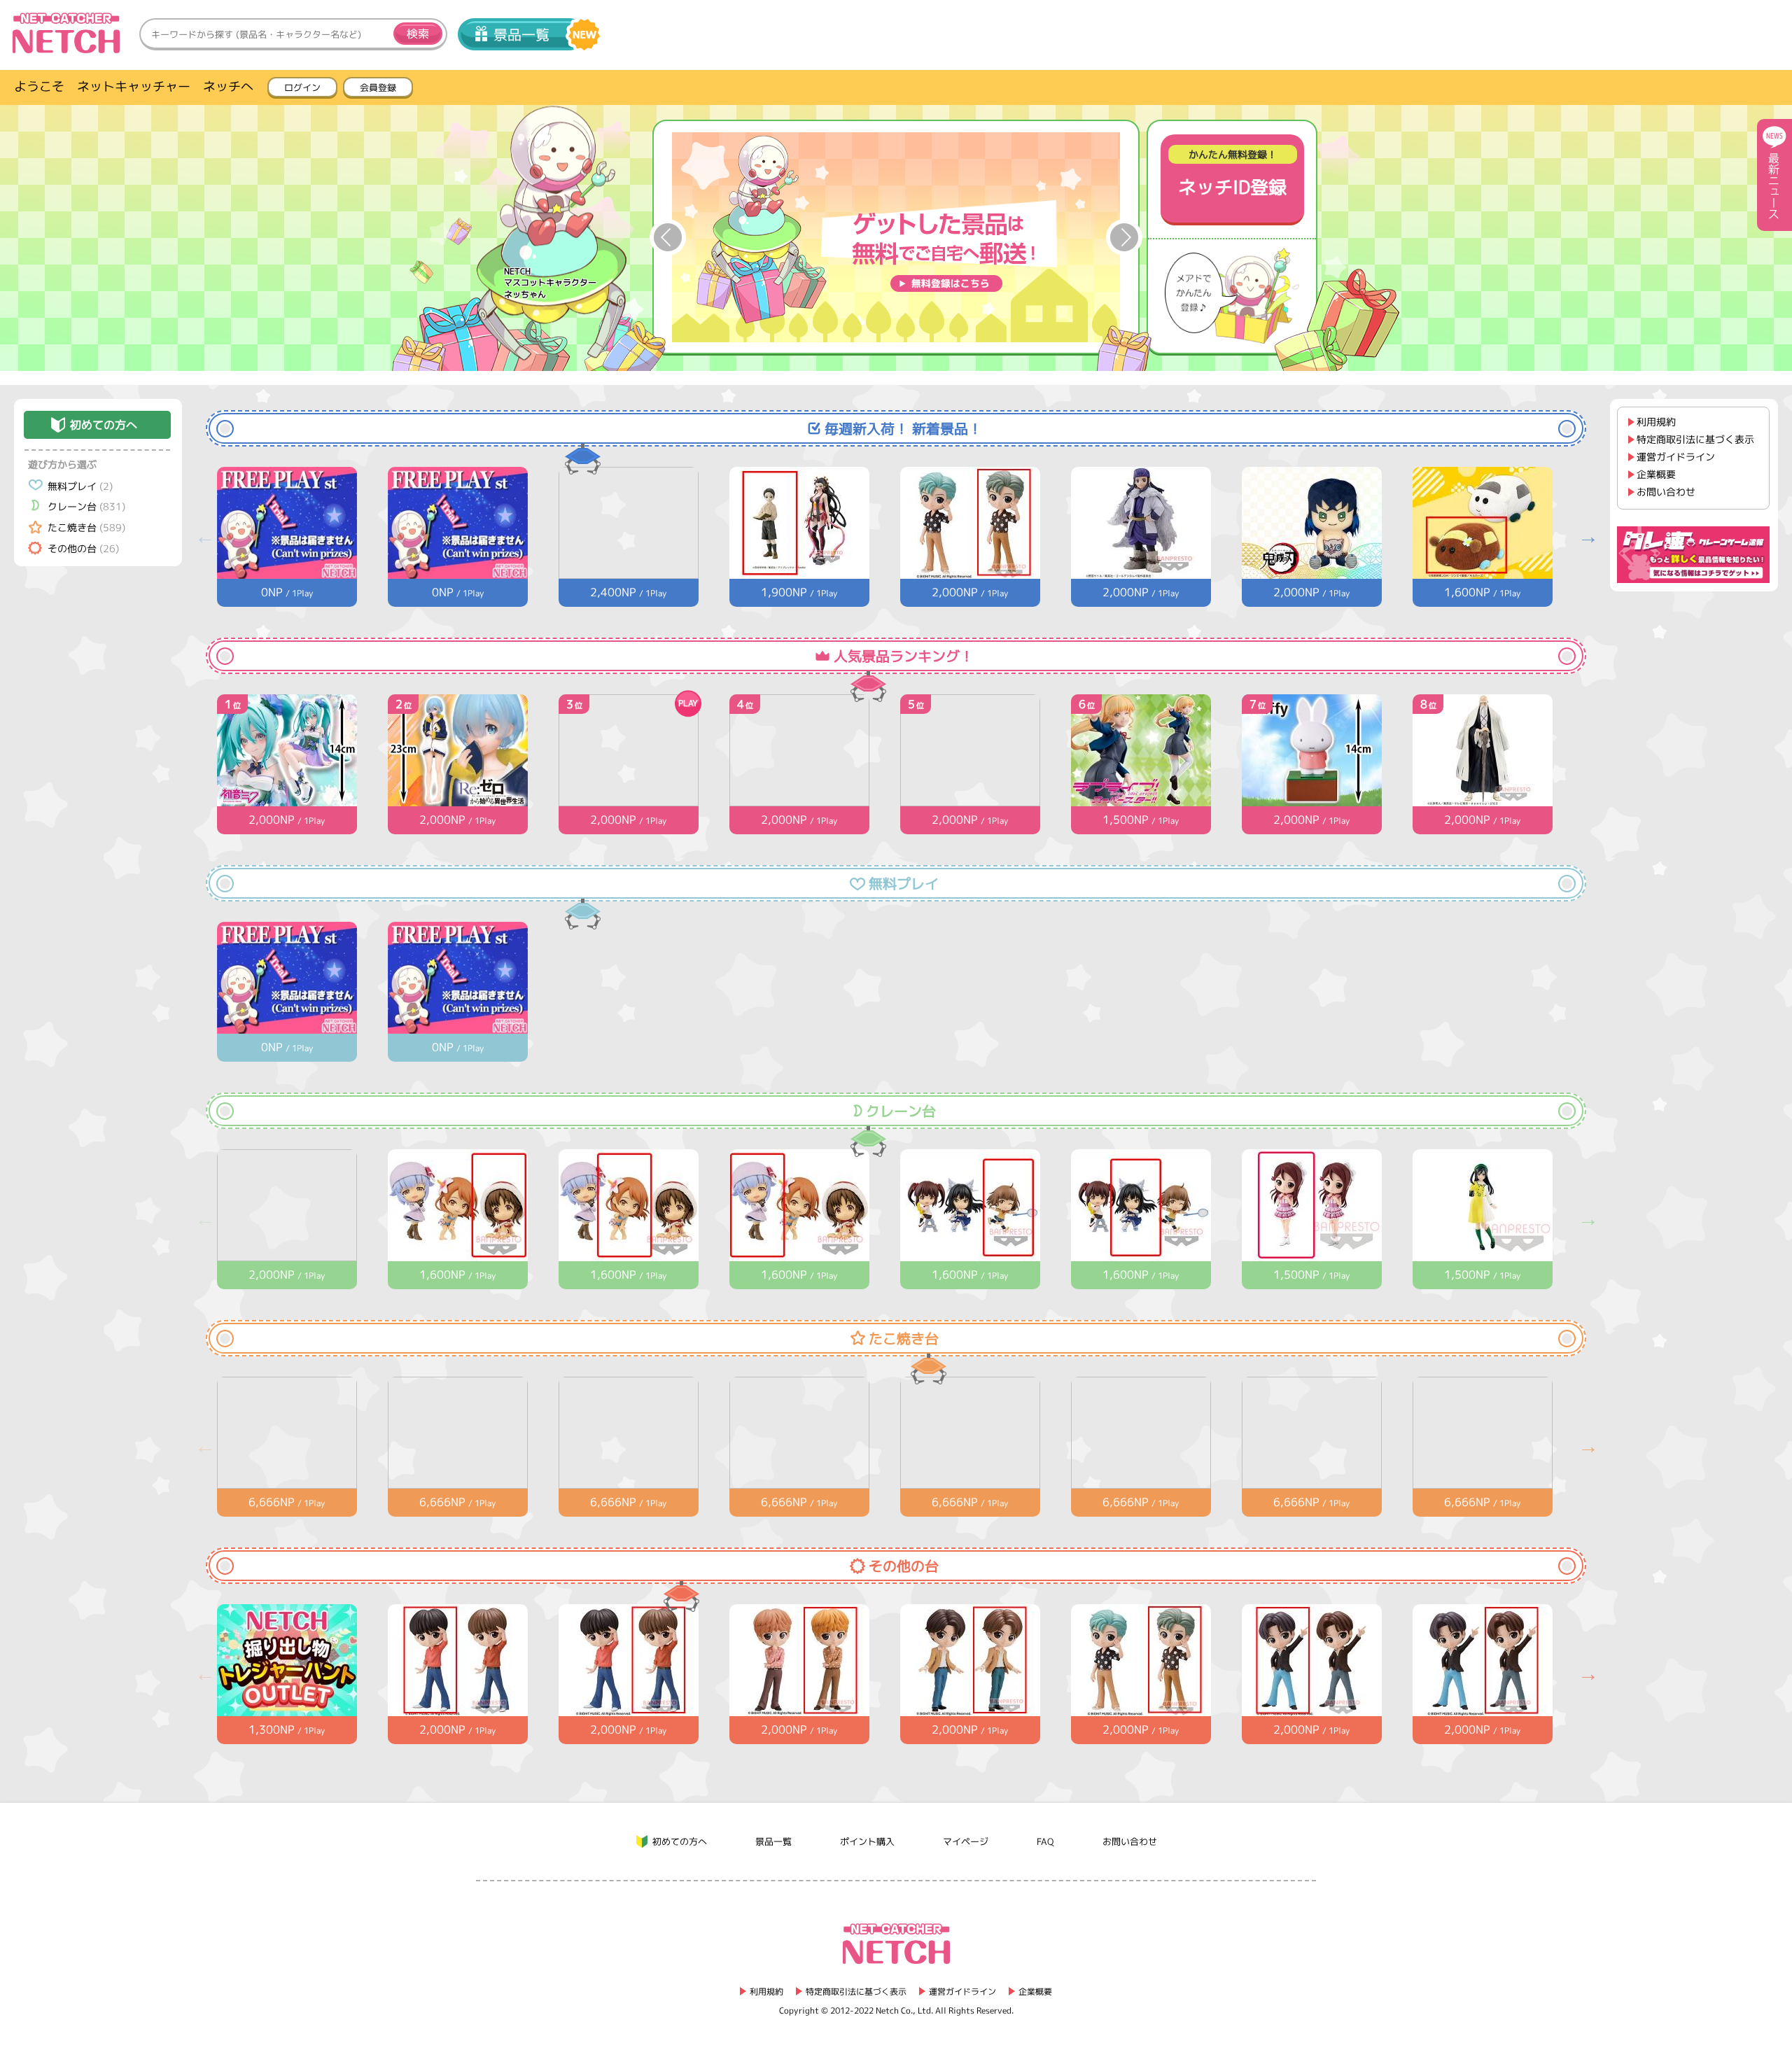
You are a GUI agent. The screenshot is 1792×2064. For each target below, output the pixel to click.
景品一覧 (521, 34)
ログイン (302, 87)
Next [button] (1124, 237)
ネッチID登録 (1232, 174)
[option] (896, 237)
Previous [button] (668, 237)
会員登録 (378, 87)
